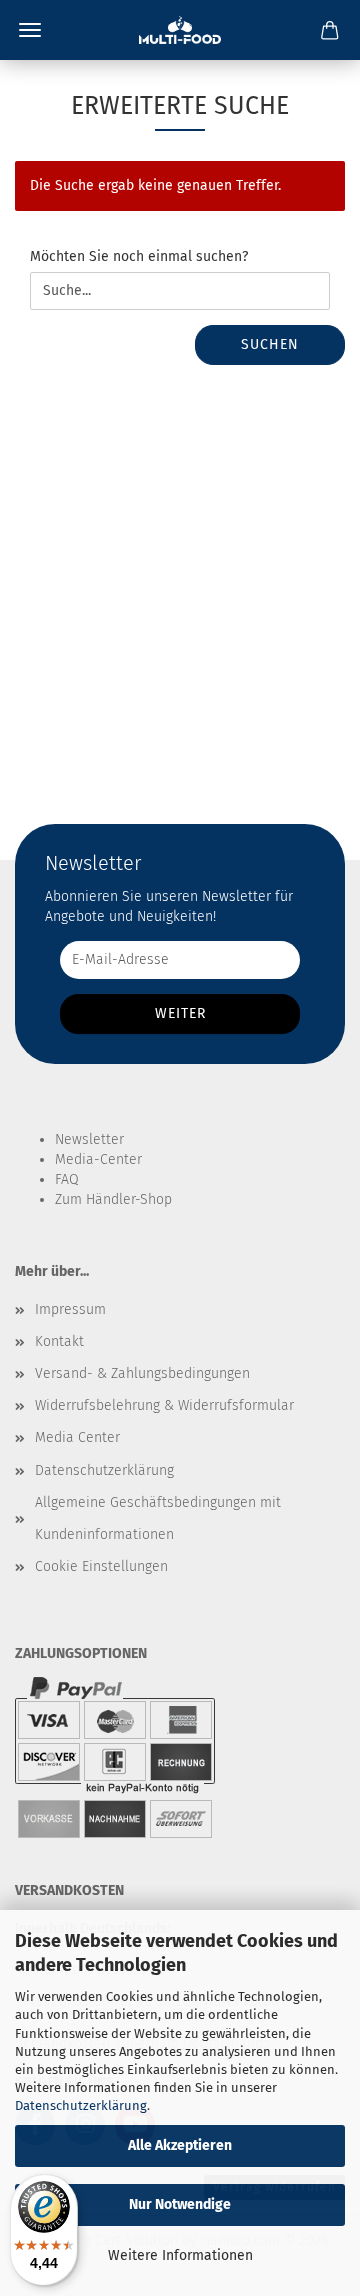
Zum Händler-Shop (113, 1199)
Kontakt (59, 1341)
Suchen (270, 344)
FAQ (67, 1179)
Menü (30, 30)
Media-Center (98, 1159)
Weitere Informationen (180, 2255)
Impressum (70, 1309)
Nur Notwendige (180, 2204)
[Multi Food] (180, 30)
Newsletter (89, 1139)
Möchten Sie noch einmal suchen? (139, 256)
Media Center (77, 1437)
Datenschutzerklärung (81, 2105)
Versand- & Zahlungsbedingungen (142, 1373)
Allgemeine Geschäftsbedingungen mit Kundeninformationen (158, 1518)
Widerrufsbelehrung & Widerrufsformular (164, 1405)
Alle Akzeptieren (180, 2145)
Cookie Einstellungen (101, 1566)
